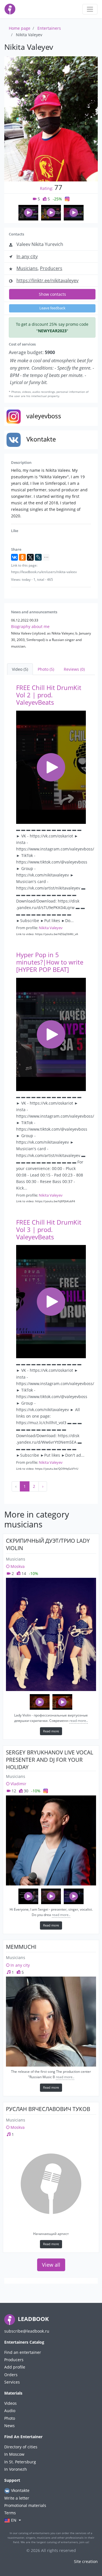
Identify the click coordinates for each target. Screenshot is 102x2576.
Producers (51, 268)
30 (25, 1791)
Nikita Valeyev (51, 928)
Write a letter (17, 2498)
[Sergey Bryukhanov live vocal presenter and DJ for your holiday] (51, 1840)
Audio (10, 2411)
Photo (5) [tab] (46, 669)
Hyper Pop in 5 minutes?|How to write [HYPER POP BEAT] (50, 962)
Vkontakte (20, 2490)
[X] (30, 557)
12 (13, 1791)
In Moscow (14, 2454)
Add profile (15, 2367)
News (9, 2426)
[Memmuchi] (51, 2022)
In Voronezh (16, 2469)
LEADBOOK (33, 2319)
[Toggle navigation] (90, 9)
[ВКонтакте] (14, 557)
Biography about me (30, 626)
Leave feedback (52, 308)
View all (51, 2265)
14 (23, 1573)
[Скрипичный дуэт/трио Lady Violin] (51, 1634)
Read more (51, 1731)
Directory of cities (21, 2447)
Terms (10, 2513)
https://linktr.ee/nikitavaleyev (47, 280)
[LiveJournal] (38, 557)
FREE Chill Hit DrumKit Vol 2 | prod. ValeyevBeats (49, 695)
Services (12, 2382)
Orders (11, 2375)
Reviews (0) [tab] (74, 669)
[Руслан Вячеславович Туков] (51, 2184)
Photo (10, 2418)
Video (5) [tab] (20, 669)
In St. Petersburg (20, 2462)
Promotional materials (25, 2505)
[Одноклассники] (22, 557)
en (14, 2520)
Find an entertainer (23, 2352)
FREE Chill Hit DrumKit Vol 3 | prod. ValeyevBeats (49, 1230)
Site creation (86, 2561)
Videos (10, 2403)
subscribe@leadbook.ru (27, 2331)
